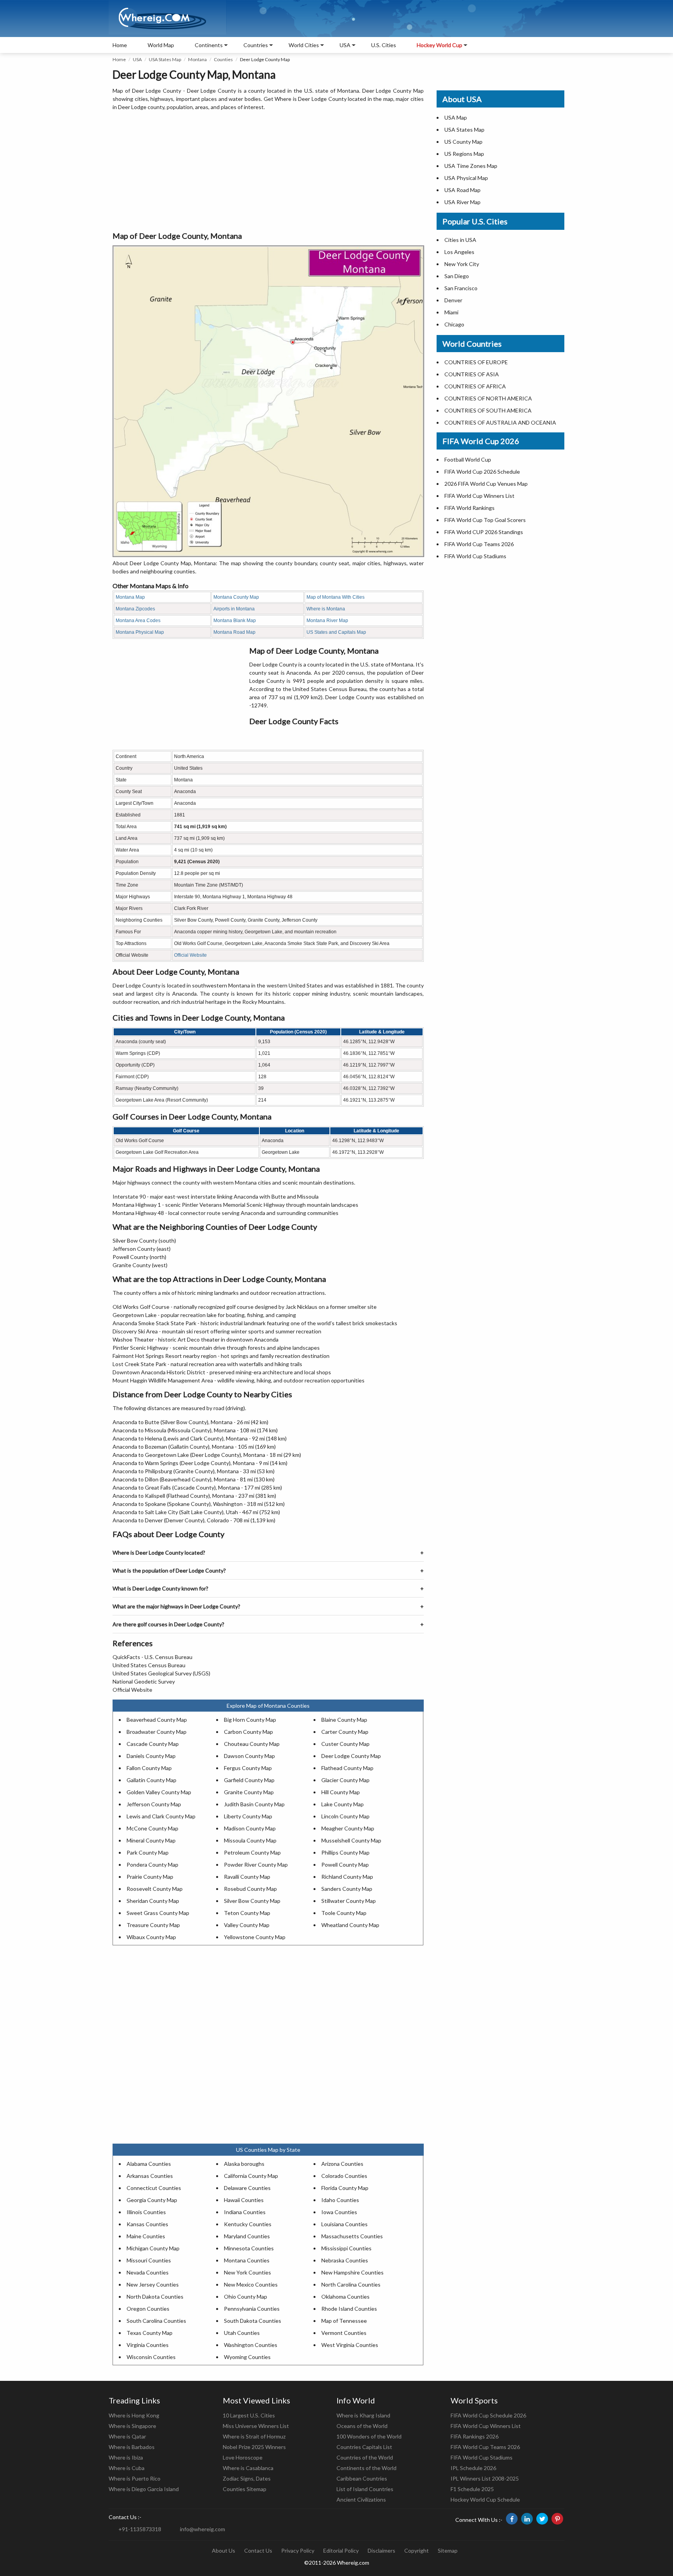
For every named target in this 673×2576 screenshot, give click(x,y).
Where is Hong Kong (134, 2415)
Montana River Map (327, 621)
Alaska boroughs (244, 2164)
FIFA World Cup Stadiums (475, 556)
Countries (256, 45)
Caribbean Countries (362, 2478)
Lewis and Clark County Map (161, 1816)
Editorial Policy (341, 2550)
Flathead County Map (347, 1768)
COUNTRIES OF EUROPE (476, 362)
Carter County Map (345, 1732)
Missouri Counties (149, 2260)
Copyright (417, 2550)
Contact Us (258, 2550)
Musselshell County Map (351, 1840)
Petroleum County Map (252, 1852)
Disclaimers (381, 2550)
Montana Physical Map (140, 632)
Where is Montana (326, 609)
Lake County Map (343, 1804)
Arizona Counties (342, 2164)
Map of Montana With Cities (336, 597)
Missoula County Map (250, 1840)
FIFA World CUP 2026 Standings (484, 532)
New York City (462, 264)
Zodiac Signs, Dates (247, 2478)
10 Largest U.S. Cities (249, 2415)
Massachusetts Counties (352, 2236)
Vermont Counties (344, 2333)
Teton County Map (247, 1913)
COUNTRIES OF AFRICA (475, 386)
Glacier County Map (345, 1780)
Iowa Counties (339, 2212)
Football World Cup (468, 459)
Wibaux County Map (151, 1937)
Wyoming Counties (247, 2357)
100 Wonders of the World (369, 2436)
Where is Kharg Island (363, 2415)
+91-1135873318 (140, 2529)
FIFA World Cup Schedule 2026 (488, 2415)
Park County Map (148, 1852)
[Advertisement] (268, 171)
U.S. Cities (384, 45)
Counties (223, 59)
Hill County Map (341, 1792)
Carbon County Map (248, 1732)
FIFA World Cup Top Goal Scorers (485, 520)
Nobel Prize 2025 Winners (254, 2447)
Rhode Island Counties (349, 2309)
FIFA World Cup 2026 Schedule (482, 472)
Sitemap (448, 2550)
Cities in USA (460, 240)
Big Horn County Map (250, 1720)
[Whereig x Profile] (542, 2519)
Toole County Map (344, 1913)
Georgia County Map (152, 2200)
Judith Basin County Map (254, 1804)
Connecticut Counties (154, 2188)
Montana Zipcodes (135, 609)
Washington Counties (251, 2345)
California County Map (251, 2176)
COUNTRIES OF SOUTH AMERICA (488, 410)
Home (120, 45)
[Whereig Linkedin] (527, 2519)
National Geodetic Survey (144, 1681)
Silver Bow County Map (252, 1901)
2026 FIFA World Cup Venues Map (486, 484)
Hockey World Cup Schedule (485, 2499)
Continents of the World (366, 2468)
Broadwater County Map (157, 1732)
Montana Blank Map (235, 621)
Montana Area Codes (138, 621)
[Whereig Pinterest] (557, 2519)
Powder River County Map (256, 1865)
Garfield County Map (249, 1780)
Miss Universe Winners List (256, 2426)
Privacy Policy (298, 2550)
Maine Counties (146, 2236)
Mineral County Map (151, 1840)
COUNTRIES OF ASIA (472, 374)
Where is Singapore (132, 2426)
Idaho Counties (340, 2200)
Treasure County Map (153, 1925)
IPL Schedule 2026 (473, 2468)
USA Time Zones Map (471, 166)
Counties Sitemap (245, 2489)
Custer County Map (345, 1744)
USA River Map (462, 202)
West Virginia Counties (350, 2345)
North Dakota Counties (155, 2297)
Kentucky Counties (248, 2224)
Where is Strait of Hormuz (254, 2436)
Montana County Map (236, 597)
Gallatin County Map (152, 1780)
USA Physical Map (466, 178)
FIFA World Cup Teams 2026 (479, 544)
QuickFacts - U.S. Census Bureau (152, 1657)
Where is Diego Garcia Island (144, 2489)
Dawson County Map (249, 1756)
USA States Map (165, 59)
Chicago (454, 324)
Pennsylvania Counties (252, 2309)
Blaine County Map (344, 1720)
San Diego (457, 276)
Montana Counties (247, 2260)
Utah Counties (242, 2333)
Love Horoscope (243, 2457)
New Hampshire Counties (352, 2272)
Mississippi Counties (346, 2248)
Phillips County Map (345, 1852)
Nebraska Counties (345, 2260)
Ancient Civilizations (361, 2499)
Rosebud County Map (250, 1889)
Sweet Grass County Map (158, 1913)
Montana (197, 59)
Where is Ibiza (126, 2457)
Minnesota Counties (249, 2248)
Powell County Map (345, 1865)
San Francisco (461, 288)
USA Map (456, 117)
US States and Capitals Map (336, 632)
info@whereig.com (203, 2529)
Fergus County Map (248, 1768)
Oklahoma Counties (345, 2297)
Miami (451, 312)
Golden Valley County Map (159, 1792)
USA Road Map (462, 190)
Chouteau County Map (252, 1744)
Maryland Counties (247, 2236)
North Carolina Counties (351, 2284)
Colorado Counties (344, 2176)
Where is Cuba (127, 2468)
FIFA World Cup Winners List (479, 496)
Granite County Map (249, 1792)
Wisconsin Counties (151, 2357)
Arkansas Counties (150, 2176)
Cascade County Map (153, 1744)
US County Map (463, 142)
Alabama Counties (149, 2164)
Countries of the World (365, 2457)
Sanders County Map (347, 1889)
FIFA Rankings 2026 (475, 2436)
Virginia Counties (148, 2345)
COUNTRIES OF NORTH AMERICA (488, 398)
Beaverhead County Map (157, 1720)
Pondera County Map (152, 1865)
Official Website (190, 955)
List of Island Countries (365, 2489)
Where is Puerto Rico (135, 2478)
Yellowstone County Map (255, 1937)
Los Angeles (459, 252)
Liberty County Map (248, 1816)
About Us (224, 2550)
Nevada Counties (148, 2272)
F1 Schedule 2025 (472, 2489)
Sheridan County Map (153, 1901)
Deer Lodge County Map (351, 1756)
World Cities (304, 45)
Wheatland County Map (350, 1925)
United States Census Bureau (149, 1665)
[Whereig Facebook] (512, 2519)
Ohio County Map (246, 2297)
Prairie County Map (150, 1877)
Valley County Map (247, 1925)
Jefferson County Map (154, 1804)
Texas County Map (150, 2333)
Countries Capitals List (364, 2447)
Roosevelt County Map (155, 1889)
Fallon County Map (149, 1768)
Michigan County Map (153, 2248)
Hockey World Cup (440, 45)
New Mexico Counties (251, 2284)
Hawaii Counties (244, 2200)
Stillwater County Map (349, 1901)
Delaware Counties (247, 2188)
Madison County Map (250, 1828)
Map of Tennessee (344, 2321)
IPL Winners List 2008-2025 (485, 2478)
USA (137, 59)
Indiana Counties (245, 2212)
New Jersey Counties (153, 2284)
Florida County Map (345, 2188)
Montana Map (130, 597)
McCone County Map (152, 1828)
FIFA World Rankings (470, 508)
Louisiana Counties (344, 2224)
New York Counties (248, 2272)
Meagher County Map (348, 1828)
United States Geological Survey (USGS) (161, 1673)
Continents (209, 45)
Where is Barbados (132, 2447)
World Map (161, 45)
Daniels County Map (151, 1756)
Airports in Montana (234, 609)
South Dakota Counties (253, 2321)
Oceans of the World (362, 2426)
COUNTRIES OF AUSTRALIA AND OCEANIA (500, 422)
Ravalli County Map (247, 1877)
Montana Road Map (234, 632)
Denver (453, 300)
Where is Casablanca (248, 2468)
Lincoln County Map (345, 1816)
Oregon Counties (148, 2309)
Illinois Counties (146, 2212)
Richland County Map (347, 1877)
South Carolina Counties (156, 2321)
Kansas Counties (147, 2224)
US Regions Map (464, 154)
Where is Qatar (127, 2436)
